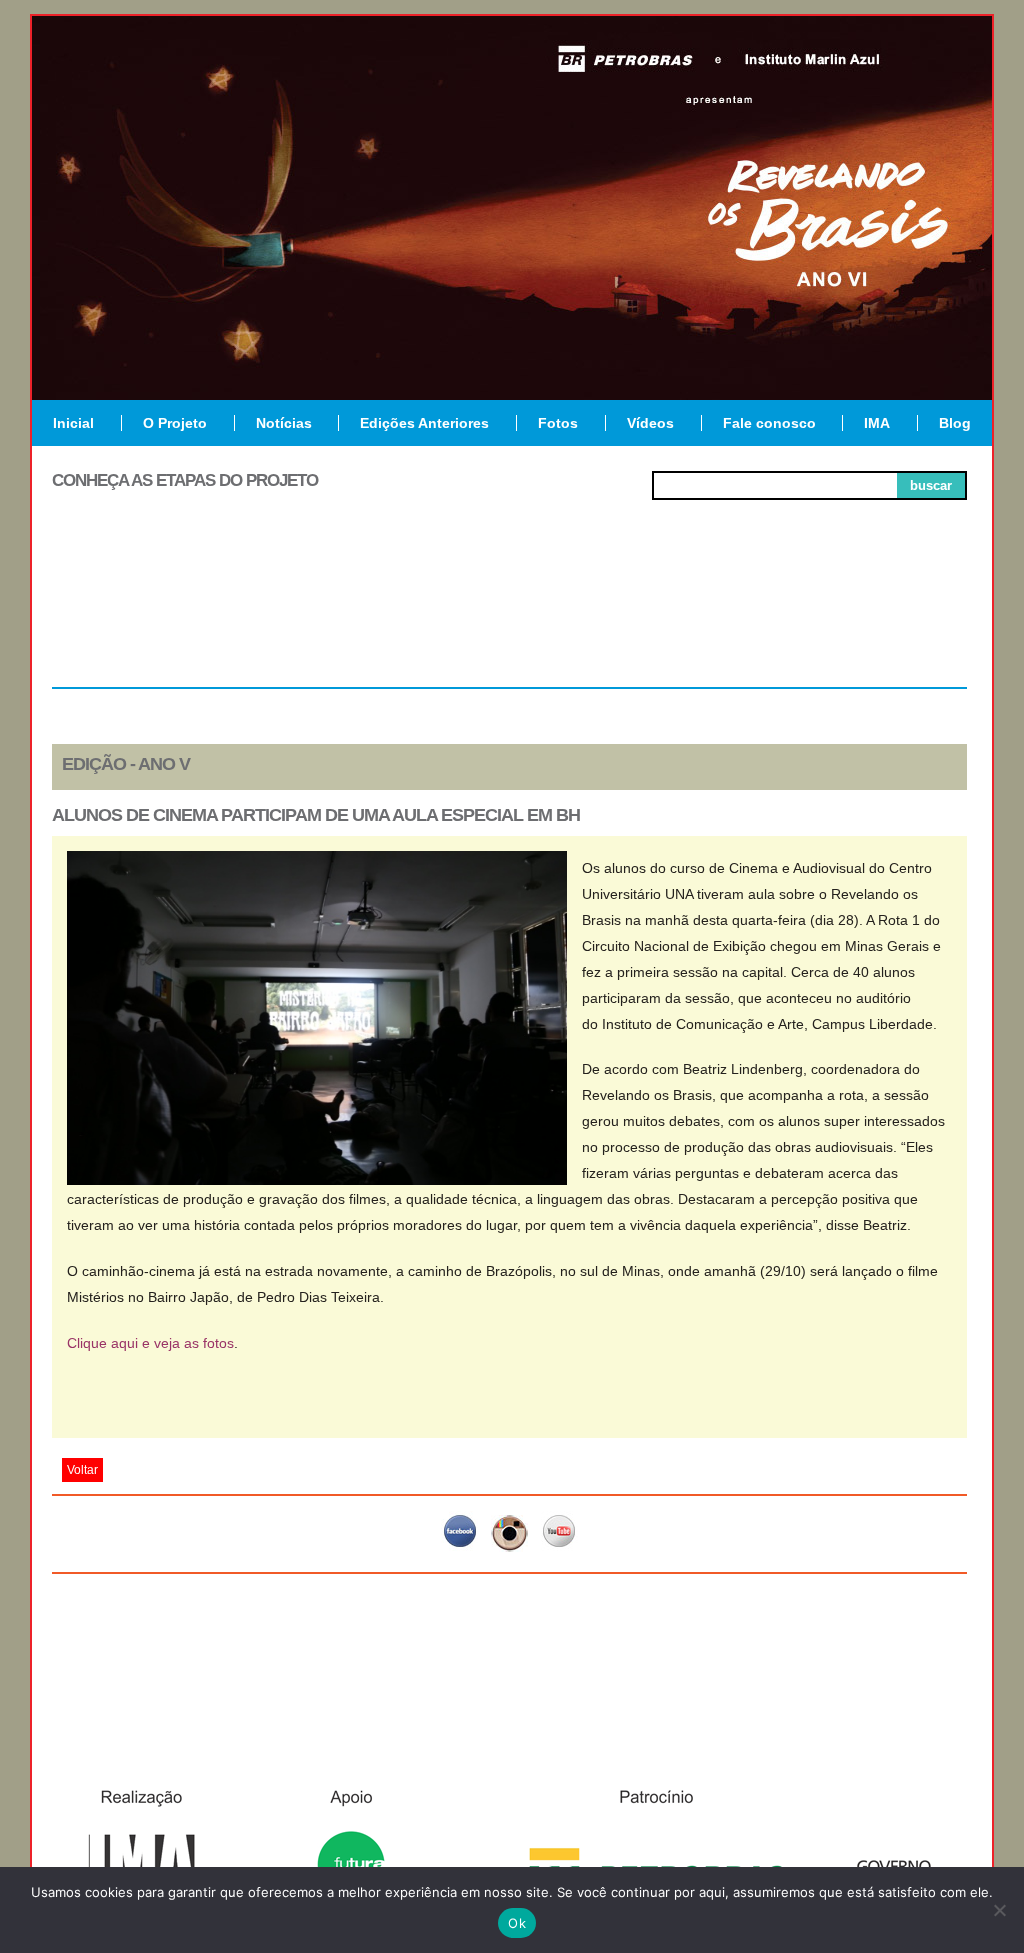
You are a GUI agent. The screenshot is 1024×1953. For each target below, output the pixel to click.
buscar (931, 485)
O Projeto (175, 423)
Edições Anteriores (424, 423)
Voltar (82, 1470)
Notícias (284, 423)
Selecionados (327, 614)
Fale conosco (769, 423)
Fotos (558, 423)
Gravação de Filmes (693, 622)
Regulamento (143, 614)
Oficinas (509, 614)
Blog (955, 423)
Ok (517, 1923)
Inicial (73, 423)
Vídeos (650, 423)
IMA (877, 423)
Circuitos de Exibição (875, 622)
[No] (999, 1910)
